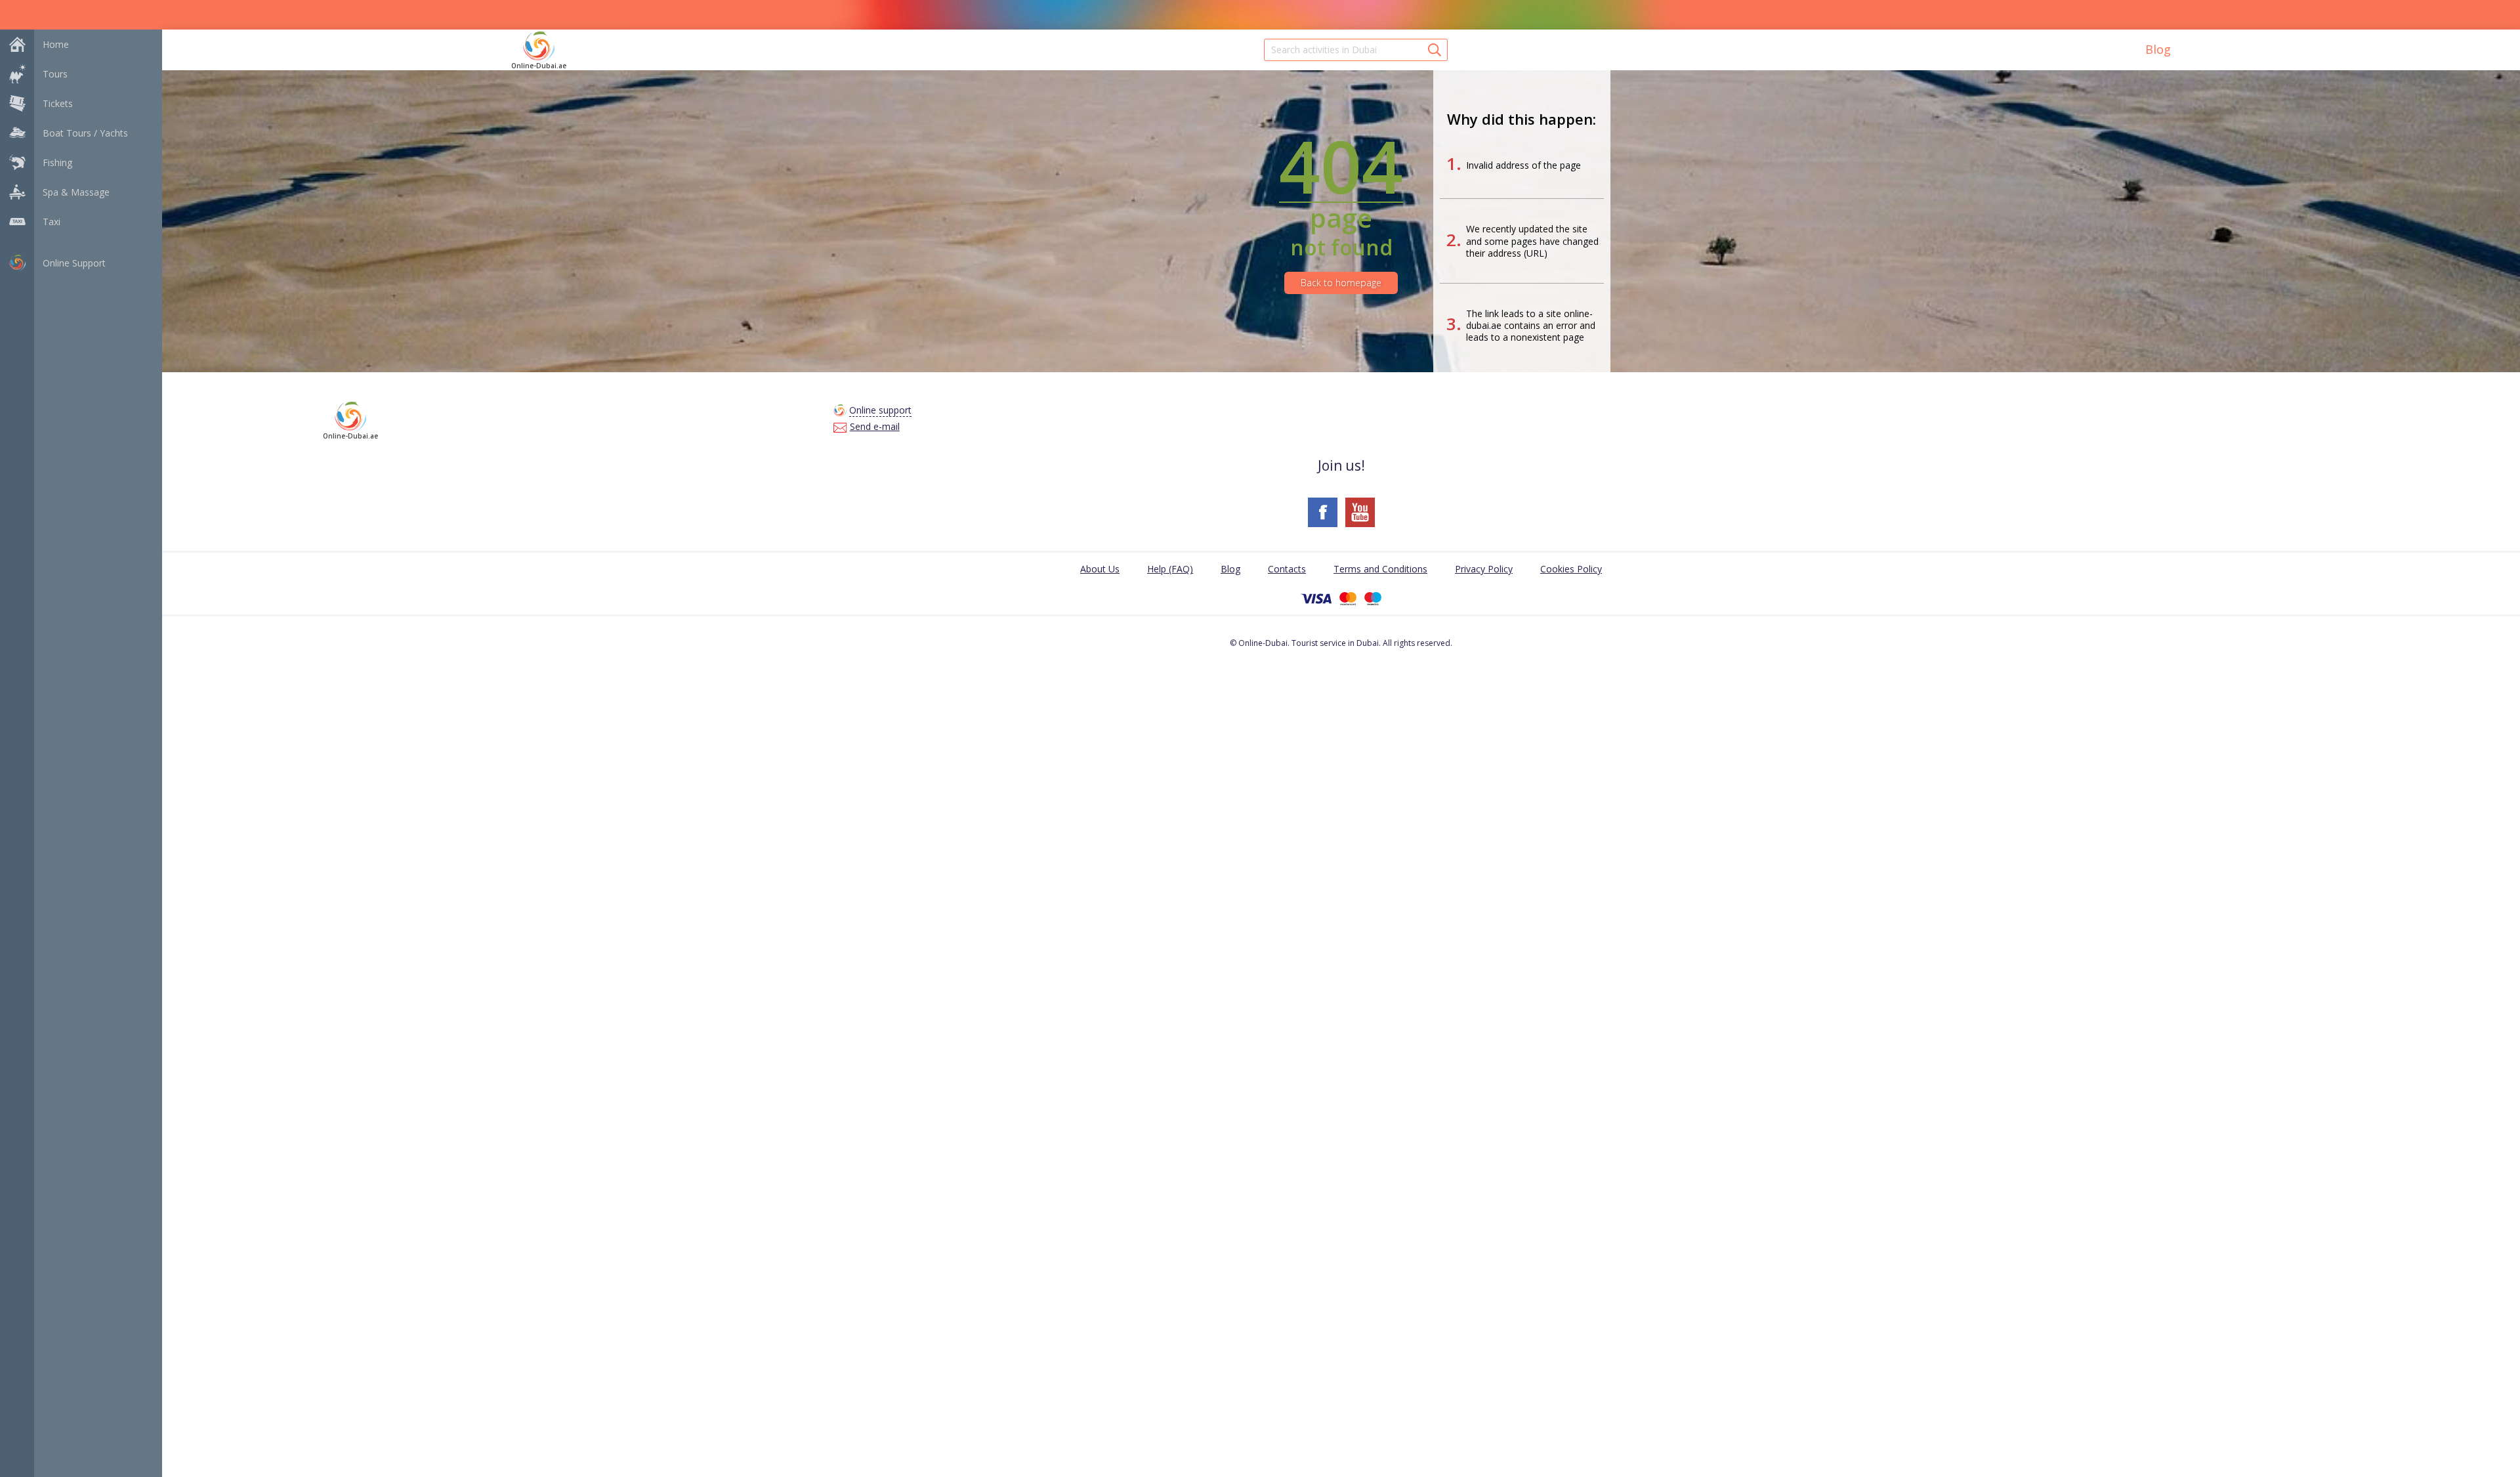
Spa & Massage (76, 192)
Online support (880, 410)
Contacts (1287, 569)
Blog (2158, 49)
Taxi (52, 222)
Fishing (57, 162)
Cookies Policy (1571, 569)
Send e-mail (875, 426)
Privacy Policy (1484, 569)
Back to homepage (1341, 283)
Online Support (74, 263)
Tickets (58, 103)
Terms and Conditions (1380, 569)
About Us (1100, 569)
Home (56, 44)
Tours (55, 74)
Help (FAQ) (1170, 569)
